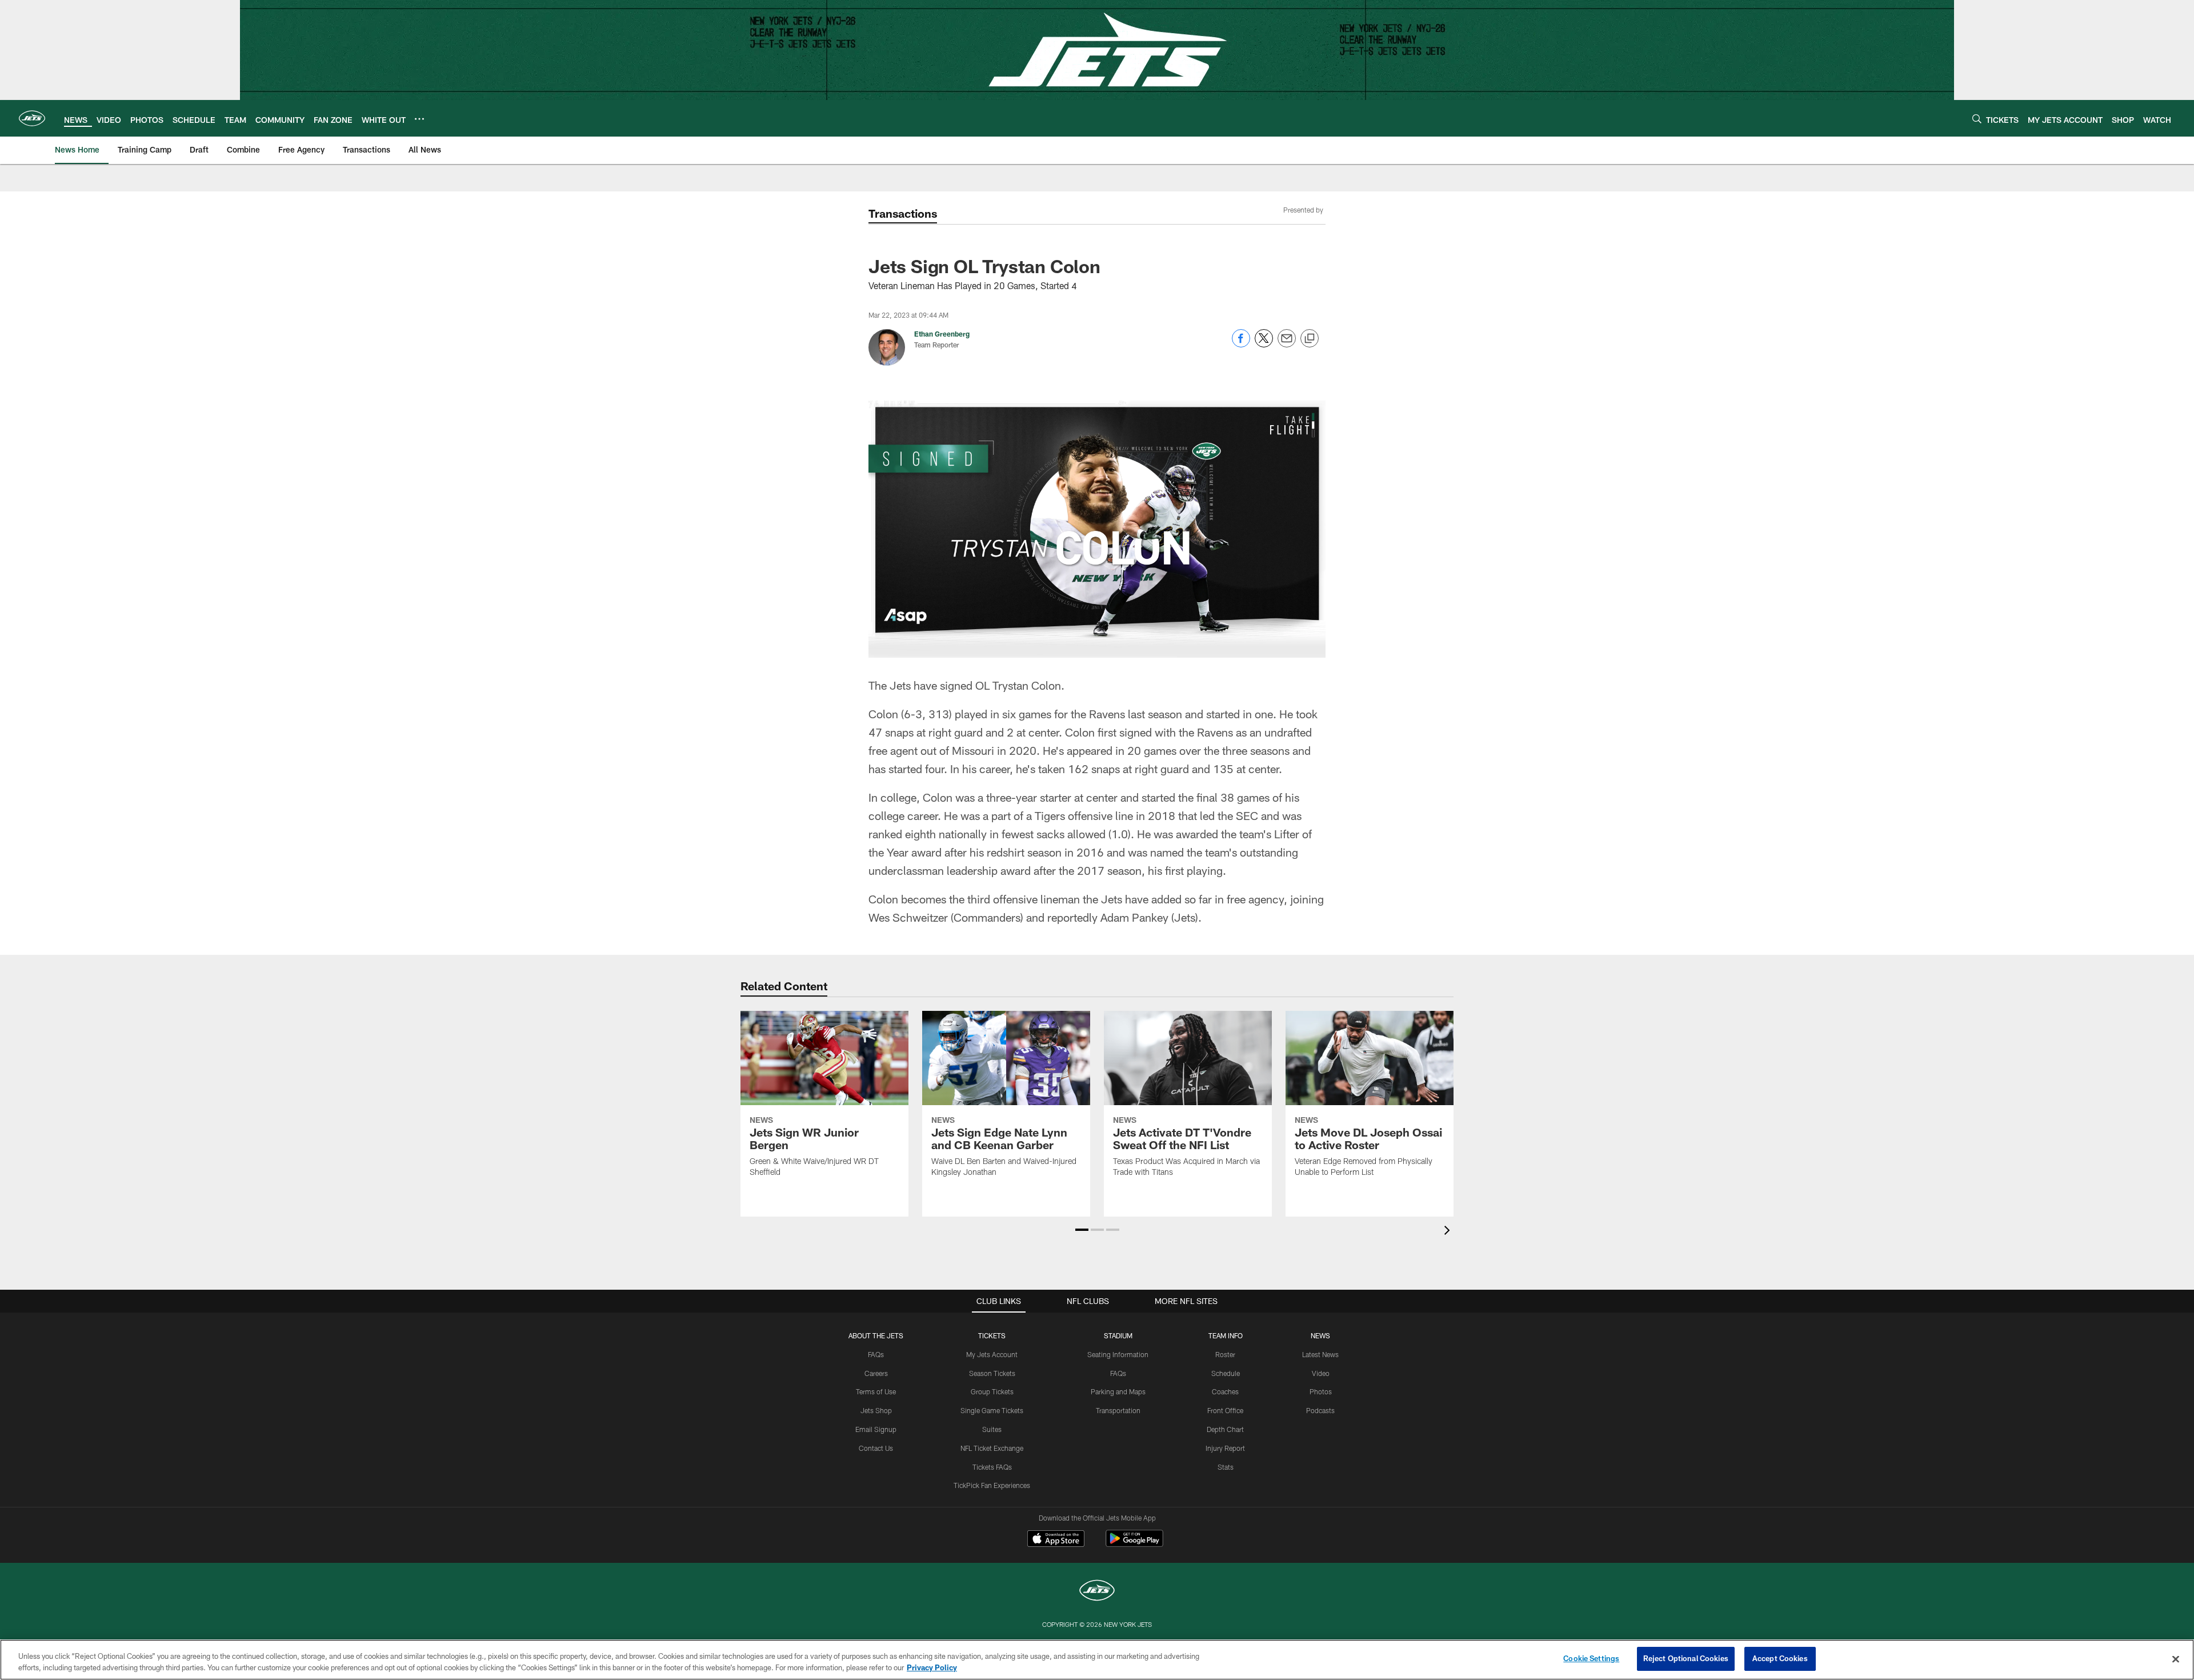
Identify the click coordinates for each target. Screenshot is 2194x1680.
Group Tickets (992, 1391)
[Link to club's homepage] (32, 118)
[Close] (2176, 1659)
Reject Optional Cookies (1686, 1658)
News (1320, 1335)
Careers (876, 1373)
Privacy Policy (932, 1667)
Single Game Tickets (992, 1410)
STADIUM (1118, 1335)
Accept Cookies (1780, 1658)
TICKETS (992, 1335)
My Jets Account (992, 1354)
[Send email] (1287, 344)
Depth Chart (1225, 1429)
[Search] (1977, 119)
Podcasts (1320, 1410)
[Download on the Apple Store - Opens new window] (1056, 1540)
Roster (1225, 1354)
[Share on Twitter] (1264, 344)
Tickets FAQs (992, 1467)
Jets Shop (876, 1410)
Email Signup (876, 1429)
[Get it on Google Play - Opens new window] (1134, 1544)
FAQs (876, 1354)
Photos (1321, 1391)
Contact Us (876, 1448)
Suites (992, 1429)
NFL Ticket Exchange (992, 1448)
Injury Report (1225, 1448)
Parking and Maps (1118, 1391)
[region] (1097, 1660)
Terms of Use (876, 1391)
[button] (1082, 1230)
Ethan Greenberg (942, 334)
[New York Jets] (1097, 1592)
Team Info (1226, 1335)
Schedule (1226, 1373)
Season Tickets (992, 1373)
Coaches (1225, 1391)
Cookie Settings (1591, 1658)
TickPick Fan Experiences (992, 1485)
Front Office (1225, 1410)
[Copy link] (1310, 339)
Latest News (1320, 1354)
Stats (1226, 1467)
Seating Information (1118, 1354)
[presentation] (1449, 1232)
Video (1321, 1373)
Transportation (1118, 1410)
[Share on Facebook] (1241, 344)
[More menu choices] (419, 119)
